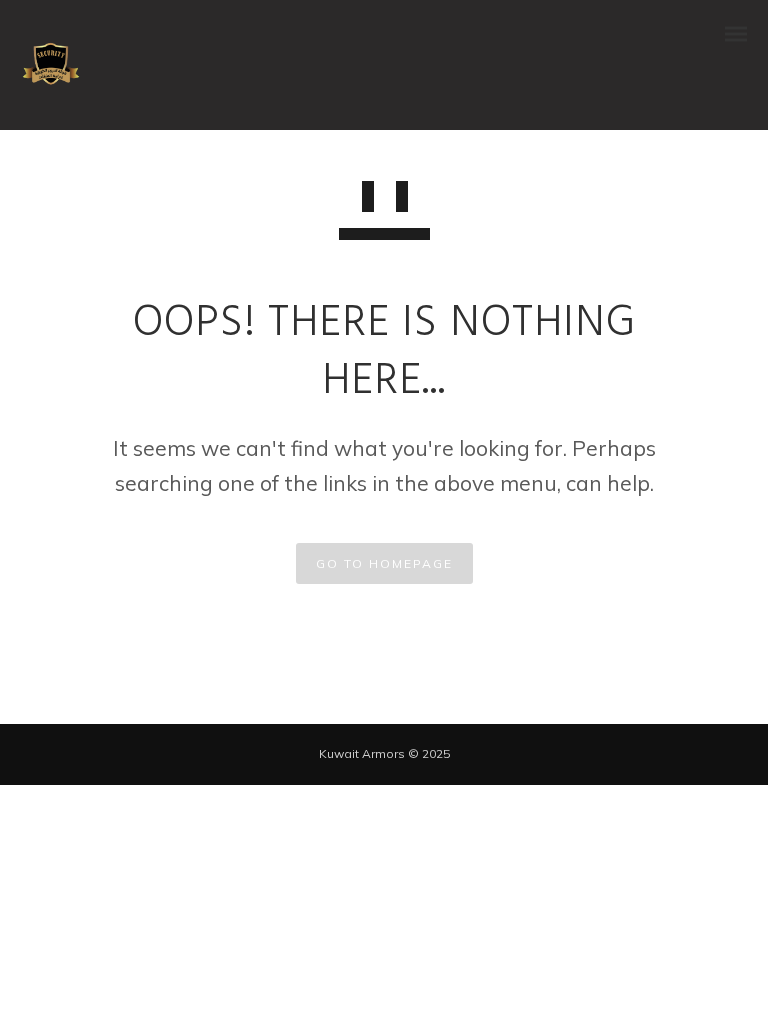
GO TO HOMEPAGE (384, 563)
